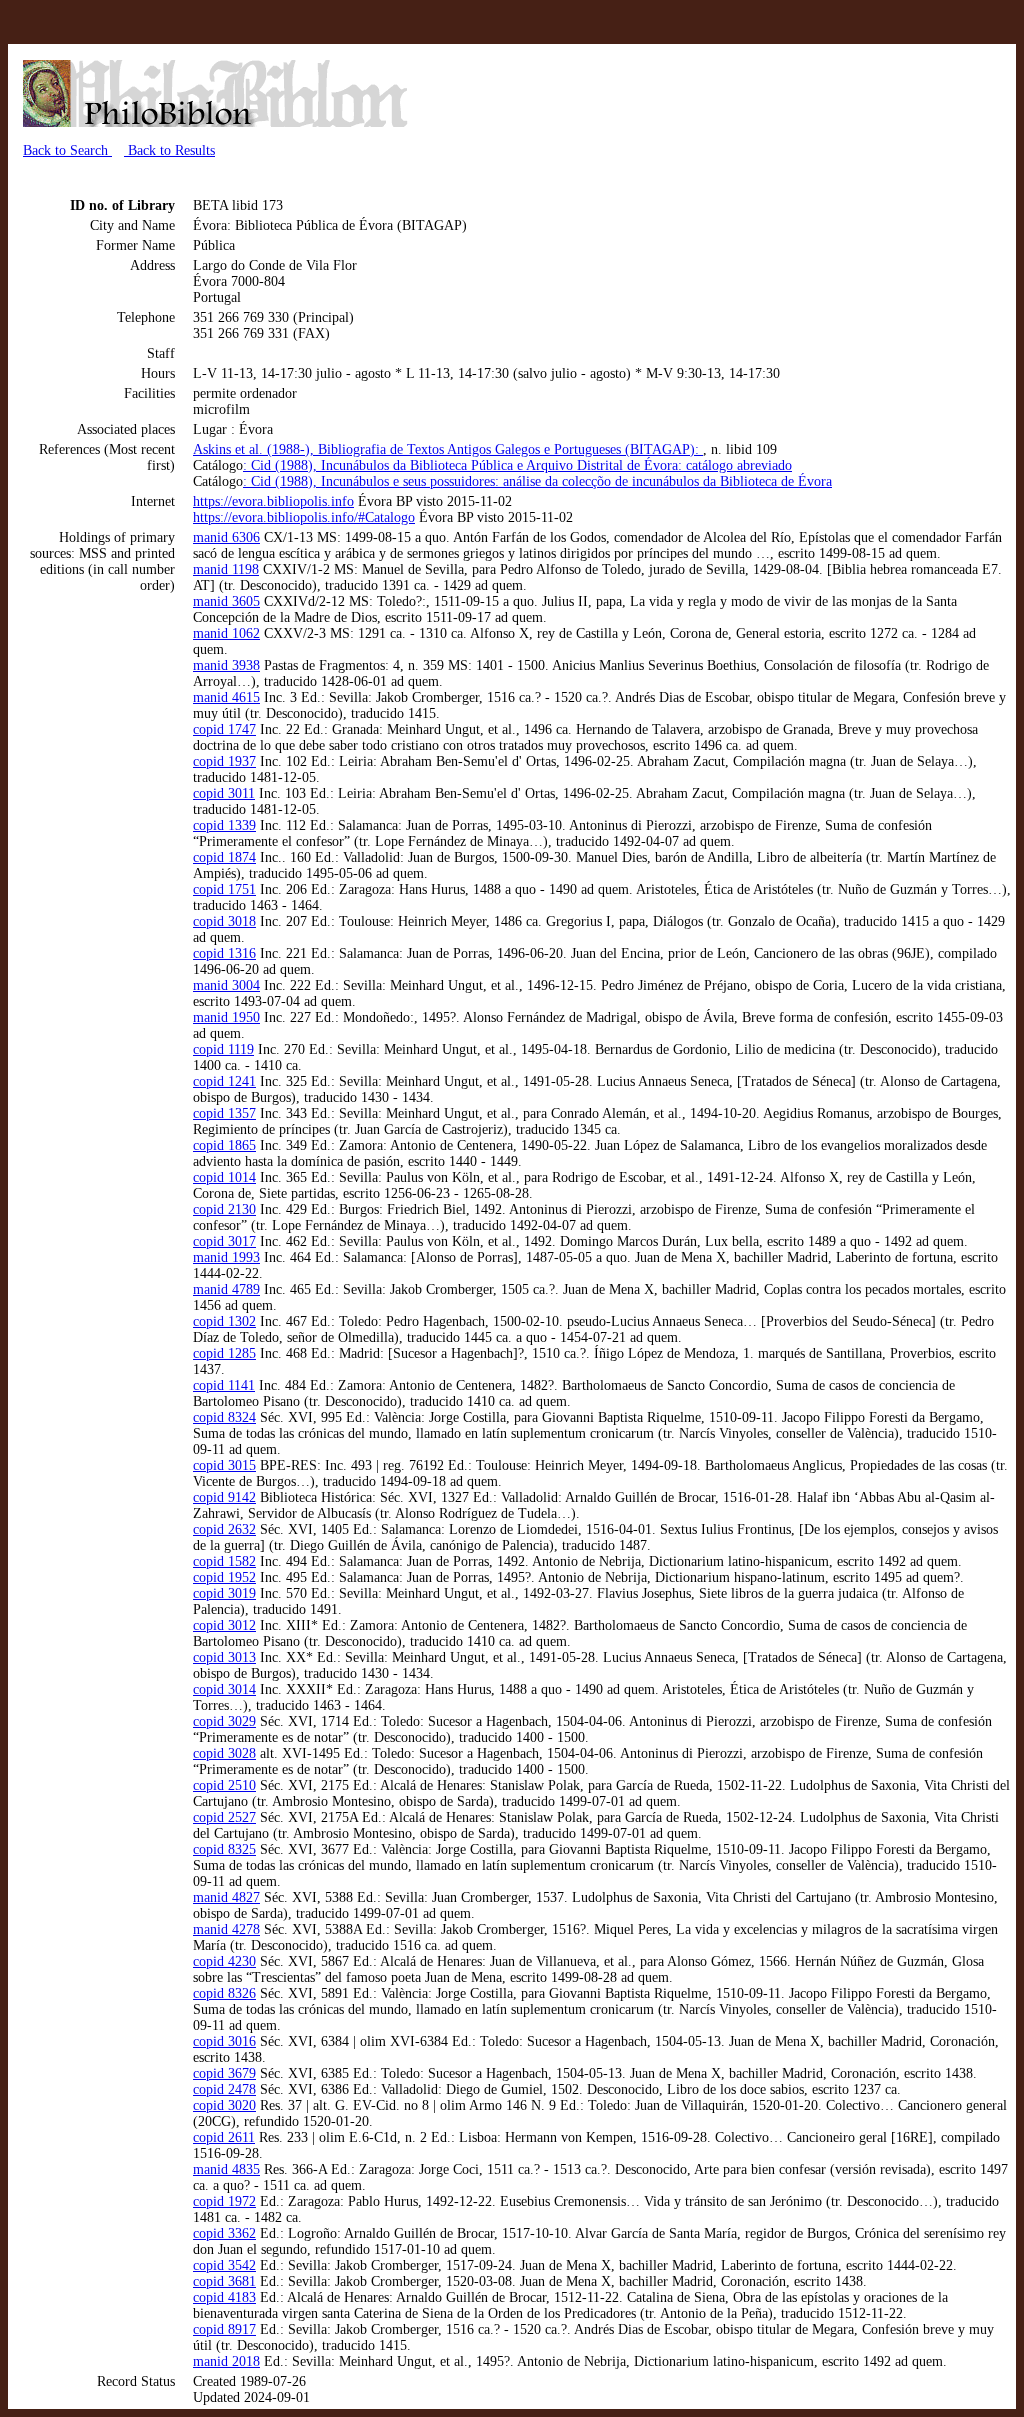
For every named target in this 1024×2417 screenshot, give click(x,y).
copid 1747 (224, 729)
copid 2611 (224, 2137)
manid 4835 (226, 2169)
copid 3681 (224, 2281)
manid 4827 (226, 1897)
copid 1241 (224, 1081)
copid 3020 (224, 2105)
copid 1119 (223, 1049)
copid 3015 (224, 1465)
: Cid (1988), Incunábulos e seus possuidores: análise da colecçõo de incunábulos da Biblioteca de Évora (537, 481)
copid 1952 (224, 1577)
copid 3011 (224, 793)
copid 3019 (224, 1593)
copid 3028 (224, 1753)
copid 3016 (224, 2041)
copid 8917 (224, 2329)
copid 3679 (224, 2073)
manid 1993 (226, 1257)
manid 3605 (226, 601)
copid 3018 (224, 921)
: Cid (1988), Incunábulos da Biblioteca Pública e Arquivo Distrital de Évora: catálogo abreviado (517, 465)
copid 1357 (224, 1113)
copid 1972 (224, 2201)
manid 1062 (226, 633)
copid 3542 (224, 2265)
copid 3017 (224, 1241)
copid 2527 (224, 1817)
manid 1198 (226, 569)
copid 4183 (224, 2297)
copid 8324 (224, 1417)
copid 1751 (224, 889)
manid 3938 (226, 665)
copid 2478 (224, 2089)
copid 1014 (224, 1177)
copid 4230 (224, 1961)
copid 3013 (224, 1657)
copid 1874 (224, 857)
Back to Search (67, 150)
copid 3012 (224, 1625)
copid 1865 (224, 1145)
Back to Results (169, 150)
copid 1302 (224, 1321)
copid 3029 (224, 1721)
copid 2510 (224, 1785)
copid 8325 (224, 1849)
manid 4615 (226, 697)
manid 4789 (226, 1289)
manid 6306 (226, 537)
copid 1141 (224, 1385)
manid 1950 (226, 1017)
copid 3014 (224, 1689)
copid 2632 (224, 1529)
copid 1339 (224, 825)
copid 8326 (224, 1993)
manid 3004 (226, 985)
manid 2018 (226, 2361)
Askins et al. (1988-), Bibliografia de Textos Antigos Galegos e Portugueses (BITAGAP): (448, 449)
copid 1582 (224, 1561)
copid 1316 (224, 953)
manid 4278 (226, 1929)
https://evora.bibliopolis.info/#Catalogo (304, 517)
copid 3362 (224, 2233)
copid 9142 (224, 1497)
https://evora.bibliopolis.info (273, 501)
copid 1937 (224, 761)
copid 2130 (224, 1209)
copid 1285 (224, 1353)
